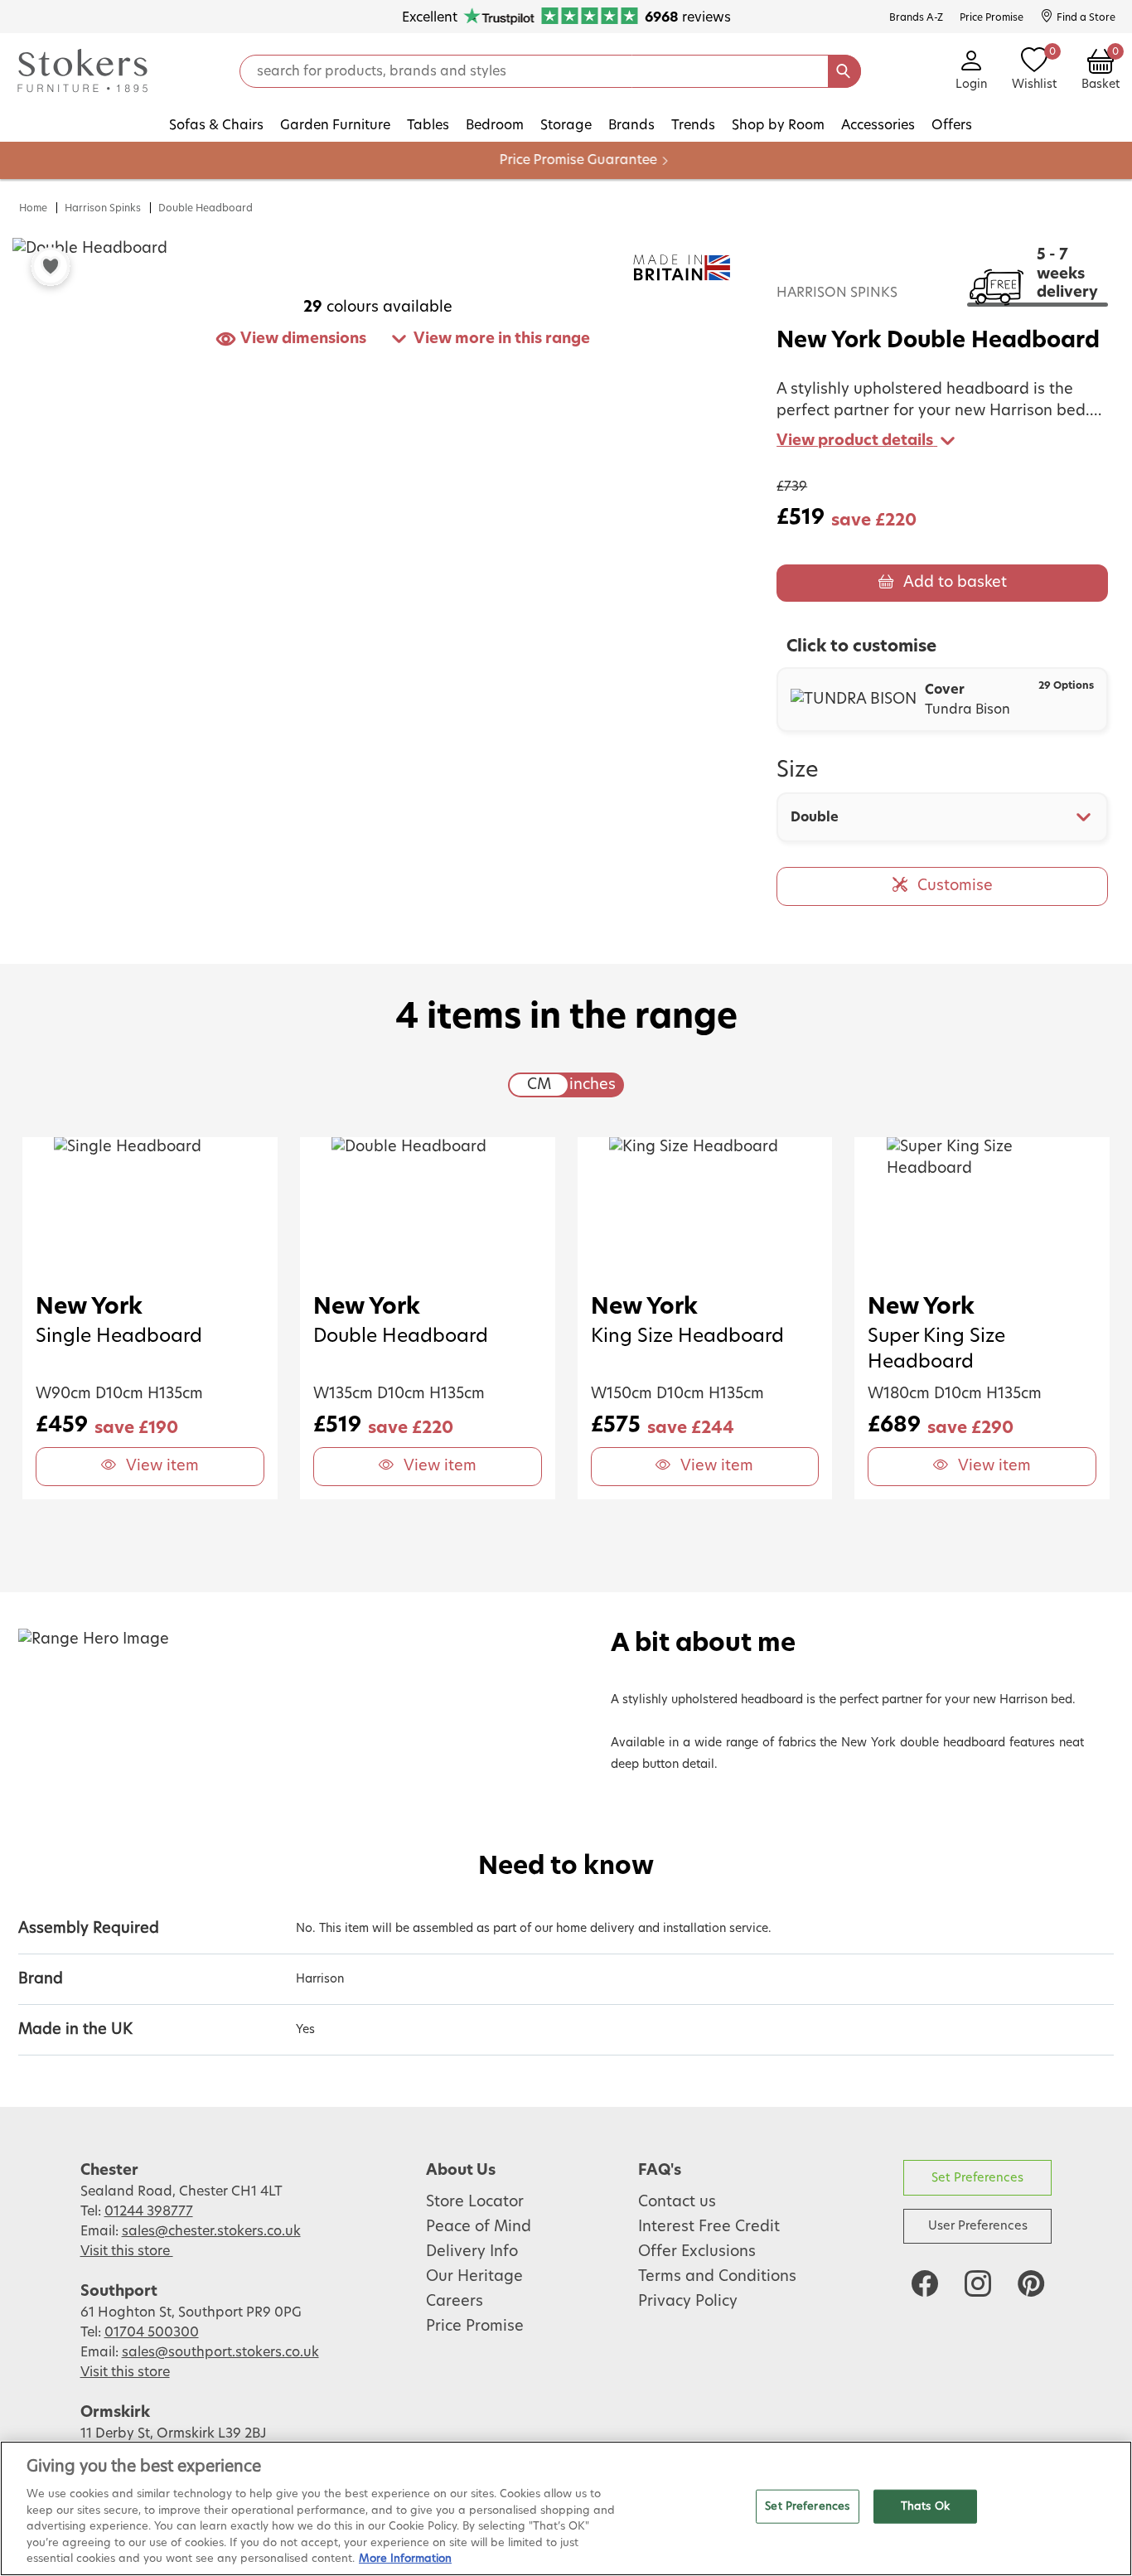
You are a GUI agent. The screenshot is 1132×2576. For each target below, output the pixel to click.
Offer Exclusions (697, 2252)
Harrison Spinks (103, 208)
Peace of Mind (479, 2227)
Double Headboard (206, 208)
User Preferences (978, 2226)
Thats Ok (925, 2506)
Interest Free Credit (709, 2227)
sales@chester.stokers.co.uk (211, 2231)
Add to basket (955, 583)
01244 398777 (149, 2211)
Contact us (677, 2202)
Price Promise (475, 2327)
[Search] (844, 71)
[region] (566, 2508)
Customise (955, 886)
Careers (455, 2302)
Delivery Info (472, 2252)
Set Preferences (977, 2178)
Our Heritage (474, 2277)
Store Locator (475, 2202)
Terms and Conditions (717, 2277)
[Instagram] (978, 2283)
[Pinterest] (1031, 2283)
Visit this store (127, 2251)
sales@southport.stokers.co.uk (220, 2352)
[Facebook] (925, 2283)
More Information (405, 2559)
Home (33, 208)
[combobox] (942, 817)
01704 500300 (152, 2332)
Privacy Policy (688, 2302)
